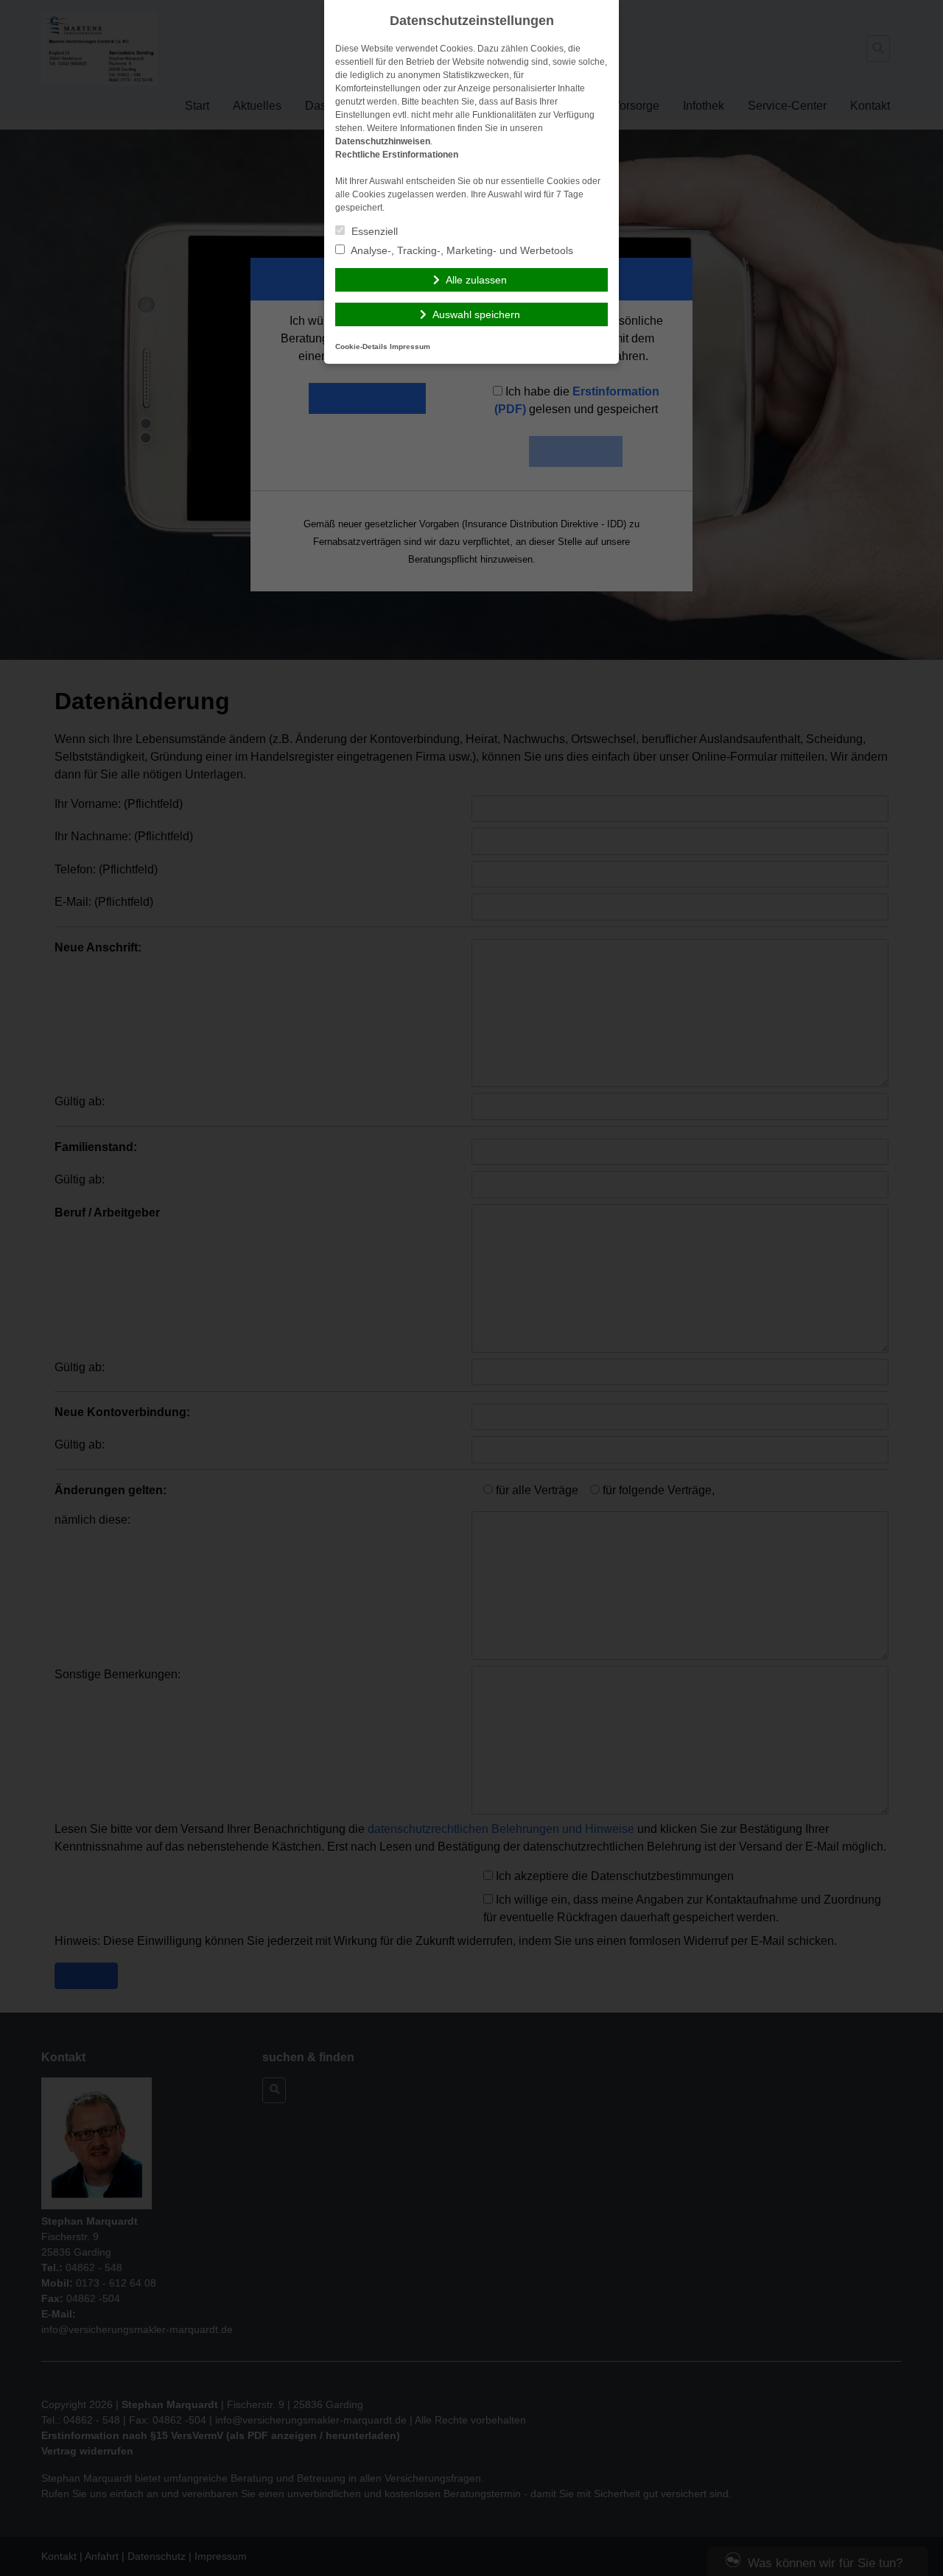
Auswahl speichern (476, 314)
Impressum (410, 346)
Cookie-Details (361, 346)
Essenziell (373, 231)
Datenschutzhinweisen (383, 141)
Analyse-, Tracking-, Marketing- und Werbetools (461, 250)
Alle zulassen (476, 280)
